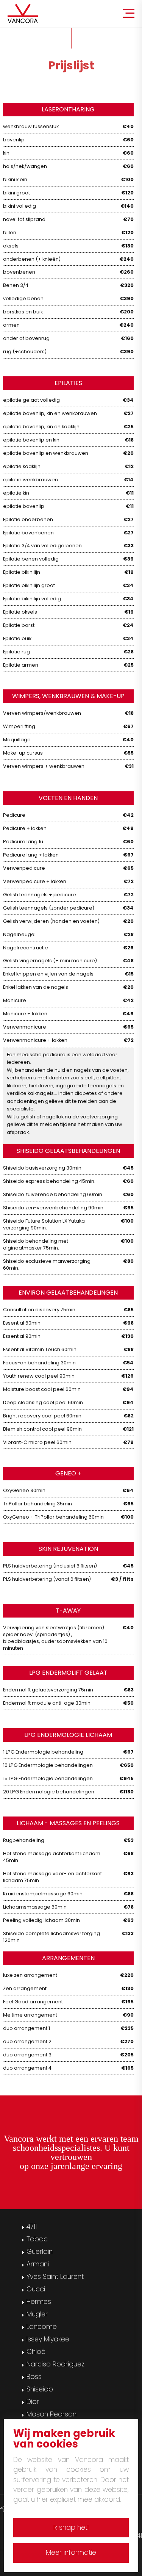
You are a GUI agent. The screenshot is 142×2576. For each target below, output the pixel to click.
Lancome (42, 2327)
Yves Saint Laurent (55, 2277)
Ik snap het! (71, 2527)
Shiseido (40, 2389)
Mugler (37, 2314)
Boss (34, 2377)
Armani (38, 2264)
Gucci (36, 2289)
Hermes (39, 2302)
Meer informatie (71, 2553)
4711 (32, 2227)
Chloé (36, 2352)
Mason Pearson (51, 2414)
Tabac (37, 2239)
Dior (33, 2402)
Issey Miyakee (48, 2339)
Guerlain (40, 2252)
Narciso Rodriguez (55, 2364)
